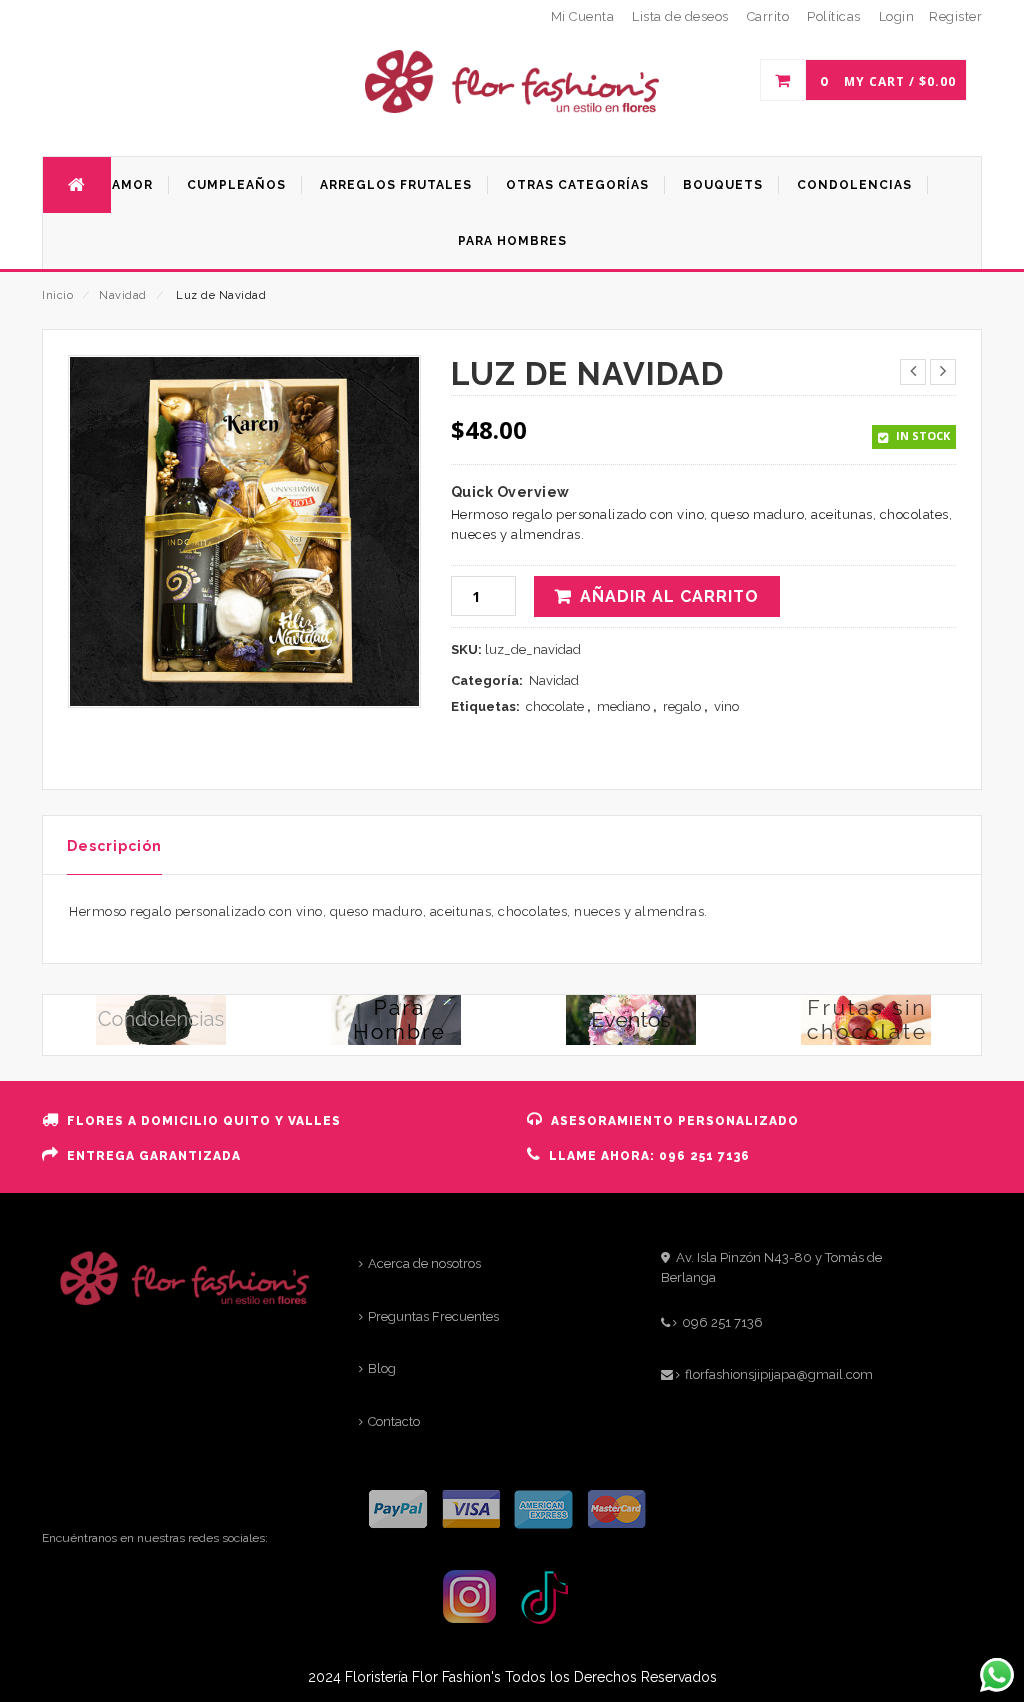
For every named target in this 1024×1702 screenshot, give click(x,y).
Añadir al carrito (669, 596)
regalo (682, 706)
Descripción (114, 846)
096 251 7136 (722, 1322)
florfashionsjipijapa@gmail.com (779, 1374)
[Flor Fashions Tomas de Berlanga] (511, 107)
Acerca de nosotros (424, 1263)
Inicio (57, 295)
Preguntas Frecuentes (433, 1316)
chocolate (555, 706)
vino (726, 706)
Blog (382, 1368)
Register (955, 16)
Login (897, 16)
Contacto (394, 1421)
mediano (623, 706)
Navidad (123, 295)
